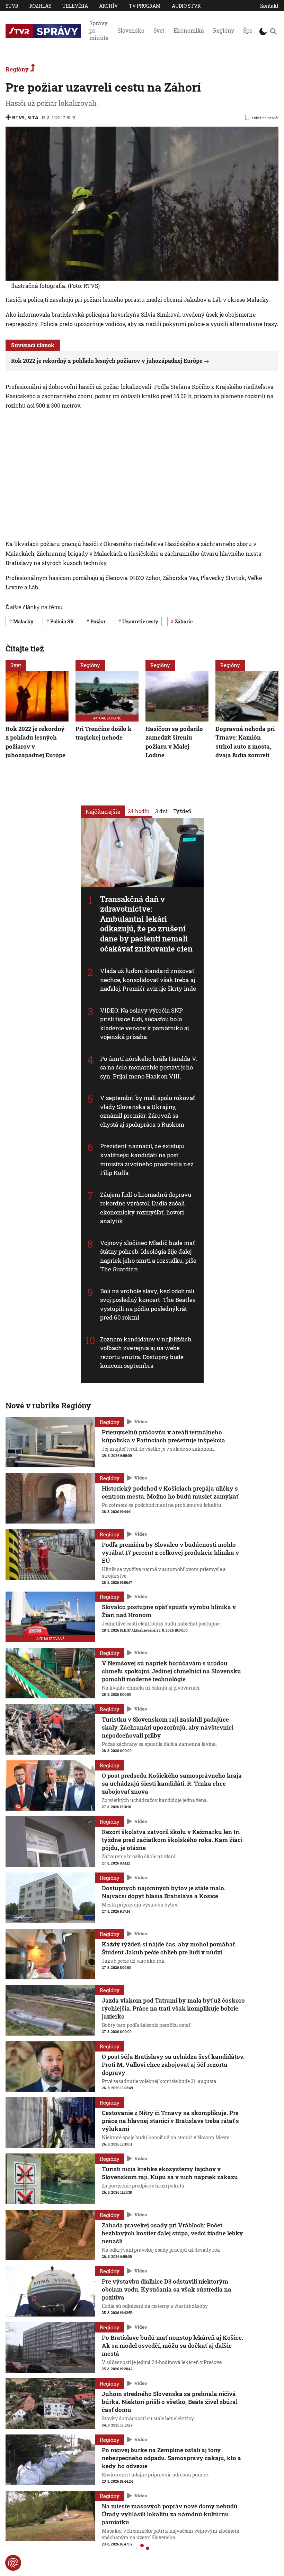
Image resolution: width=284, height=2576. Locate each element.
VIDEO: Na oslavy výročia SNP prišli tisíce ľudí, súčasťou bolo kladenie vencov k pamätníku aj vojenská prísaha (145, 1024)
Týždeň (182, 811)
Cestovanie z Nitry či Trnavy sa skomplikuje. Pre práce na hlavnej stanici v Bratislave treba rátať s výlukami (170, 2121)
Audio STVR (186, 6)
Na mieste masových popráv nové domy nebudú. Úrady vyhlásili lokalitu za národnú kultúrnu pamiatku (170, 2514)
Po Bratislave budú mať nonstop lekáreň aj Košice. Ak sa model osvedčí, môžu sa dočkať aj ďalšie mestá (172, 2345)
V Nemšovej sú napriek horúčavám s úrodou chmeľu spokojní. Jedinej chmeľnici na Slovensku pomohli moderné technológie (171, 1671)
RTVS (18, 117)
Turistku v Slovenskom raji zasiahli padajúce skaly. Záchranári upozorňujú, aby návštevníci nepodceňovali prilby (168, 1727)
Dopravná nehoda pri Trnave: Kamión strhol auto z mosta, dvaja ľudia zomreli (245, 742)
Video (141, 1422)
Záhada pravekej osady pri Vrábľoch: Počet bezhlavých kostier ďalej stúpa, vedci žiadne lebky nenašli (172, 2233)
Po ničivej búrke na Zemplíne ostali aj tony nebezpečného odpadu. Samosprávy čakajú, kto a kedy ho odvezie (171, 2458)
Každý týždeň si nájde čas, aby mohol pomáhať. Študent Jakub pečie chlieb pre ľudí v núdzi (169, 1948)
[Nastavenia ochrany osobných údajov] (13, 2563)
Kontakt (269, 6)
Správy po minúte (99, 30)
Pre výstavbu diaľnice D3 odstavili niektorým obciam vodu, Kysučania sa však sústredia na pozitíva (167, 2289)
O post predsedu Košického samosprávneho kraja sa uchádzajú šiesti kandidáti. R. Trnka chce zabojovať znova (172, 1784)
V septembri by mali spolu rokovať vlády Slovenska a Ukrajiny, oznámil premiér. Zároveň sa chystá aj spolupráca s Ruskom (148, 1111)
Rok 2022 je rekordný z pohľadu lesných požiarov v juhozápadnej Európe (107, 361)
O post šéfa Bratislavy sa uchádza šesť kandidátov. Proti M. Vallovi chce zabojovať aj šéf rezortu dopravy (173, 2065)
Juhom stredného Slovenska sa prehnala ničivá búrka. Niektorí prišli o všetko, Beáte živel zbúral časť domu (170, 2402)
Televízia (75, 6)
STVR (12, 6)
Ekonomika (189, 30)
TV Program (145, 6)
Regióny (224, 30)
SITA (33, 117)
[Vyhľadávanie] (273, 31)
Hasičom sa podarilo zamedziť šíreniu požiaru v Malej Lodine (174, 742)
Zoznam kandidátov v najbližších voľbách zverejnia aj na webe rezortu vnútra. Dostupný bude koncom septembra (146, 1352)
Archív (108, 6)
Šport (250, 30)
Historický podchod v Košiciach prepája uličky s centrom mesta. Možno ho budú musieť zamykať (170, 1492)
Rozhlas (40, 6)
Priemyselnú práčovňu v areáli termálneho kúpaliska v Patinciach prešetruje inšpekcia (163, 1436)
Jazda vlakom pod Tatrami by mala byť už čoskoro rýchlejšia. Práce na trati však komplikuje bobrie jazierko (173, 2008)
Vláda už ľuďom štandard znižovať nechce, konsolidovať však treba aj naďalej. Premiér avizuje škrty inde (148, 980)
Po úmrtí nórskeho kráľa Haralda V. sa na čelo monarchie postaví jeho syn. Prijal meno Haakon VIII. (149, 1067)
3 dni (161, 811)
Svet (159, 30)
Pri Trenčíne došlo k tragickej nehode (104, 733)
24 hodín (139, 811)
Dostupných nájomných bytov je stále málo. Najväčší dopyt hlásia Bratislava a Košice (164, 1892)
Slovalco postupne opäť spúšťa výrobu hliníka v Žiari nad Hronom (169, 1611)
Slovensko (131, 30)
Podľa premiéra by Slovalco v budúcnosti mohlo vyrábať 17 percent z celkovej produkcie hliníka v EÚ (170, 1553)
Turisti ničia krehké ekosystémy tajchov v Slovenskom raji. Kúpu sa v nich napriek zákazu (170, 2173)
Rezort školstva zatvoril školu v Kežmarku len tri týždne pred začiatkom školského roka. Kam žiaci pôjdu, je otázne (172, 1840)
